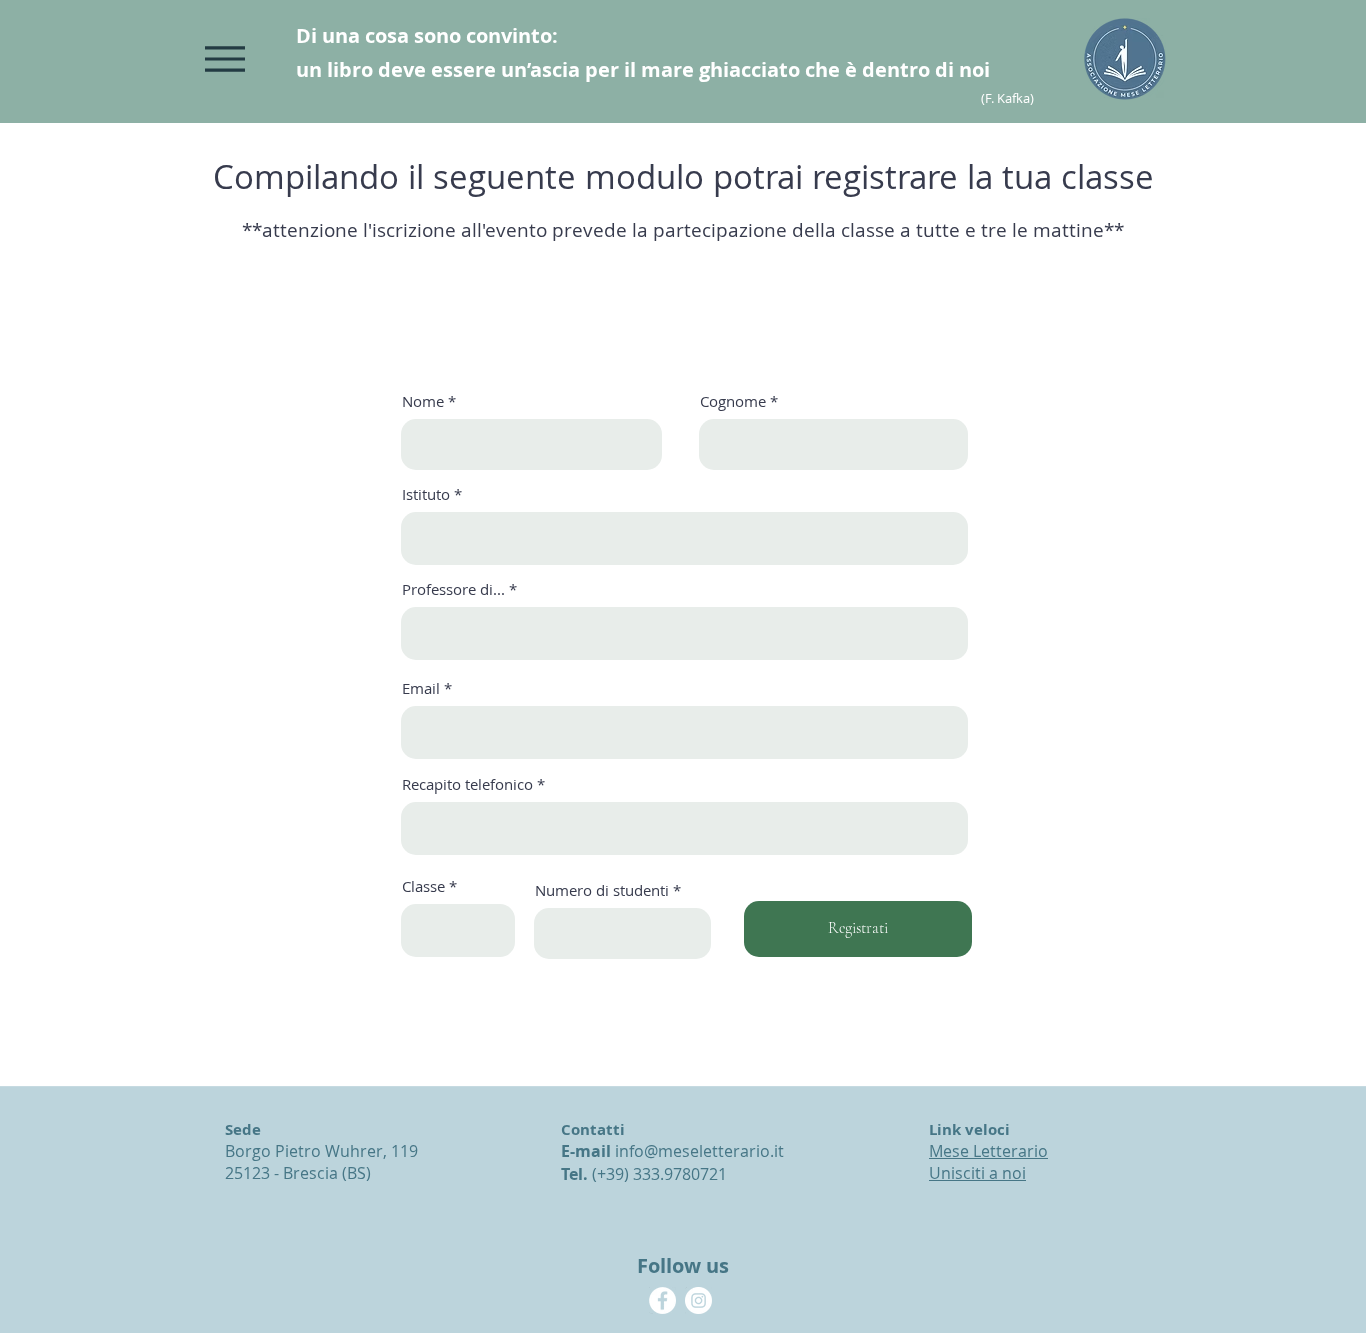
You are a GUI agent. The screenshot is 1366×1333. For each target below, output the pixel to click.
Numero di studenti (602, 890)
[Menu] (224, 58)
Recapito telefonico (467, 784)
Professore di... (453, 589)
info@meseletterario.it (699, 1151)
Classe (423, 886)
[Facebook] (662, 1300)
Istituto (426, 494)
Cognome (733, 401)
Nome (423, 401)
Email (421, 688)
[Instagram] (698, 1300)
